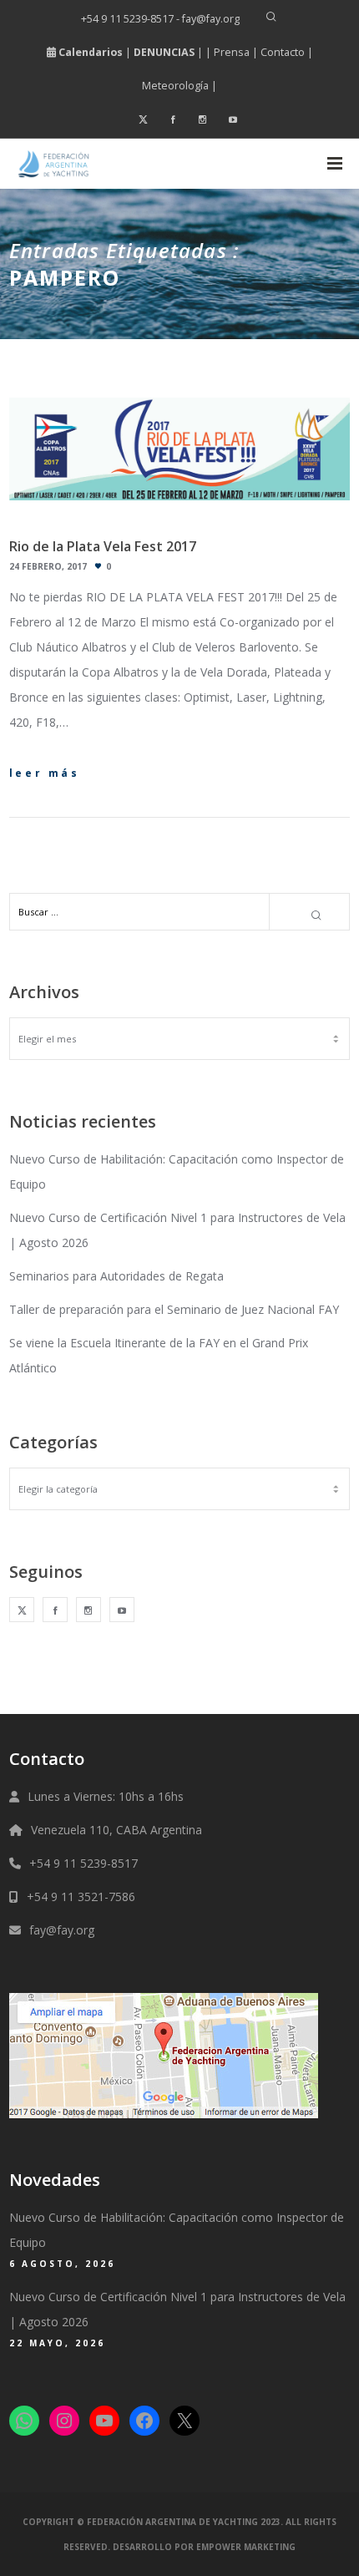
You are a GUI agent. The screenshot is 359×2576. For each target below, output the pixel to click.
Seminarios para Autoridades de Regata (116, 1276)
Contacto (283, 52)
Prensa (232, 52)
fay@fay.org (62, 1930)
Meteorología (175, 86)
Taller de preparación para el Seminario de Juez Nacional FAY (174, 1309)
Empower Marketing (246, 2547)
